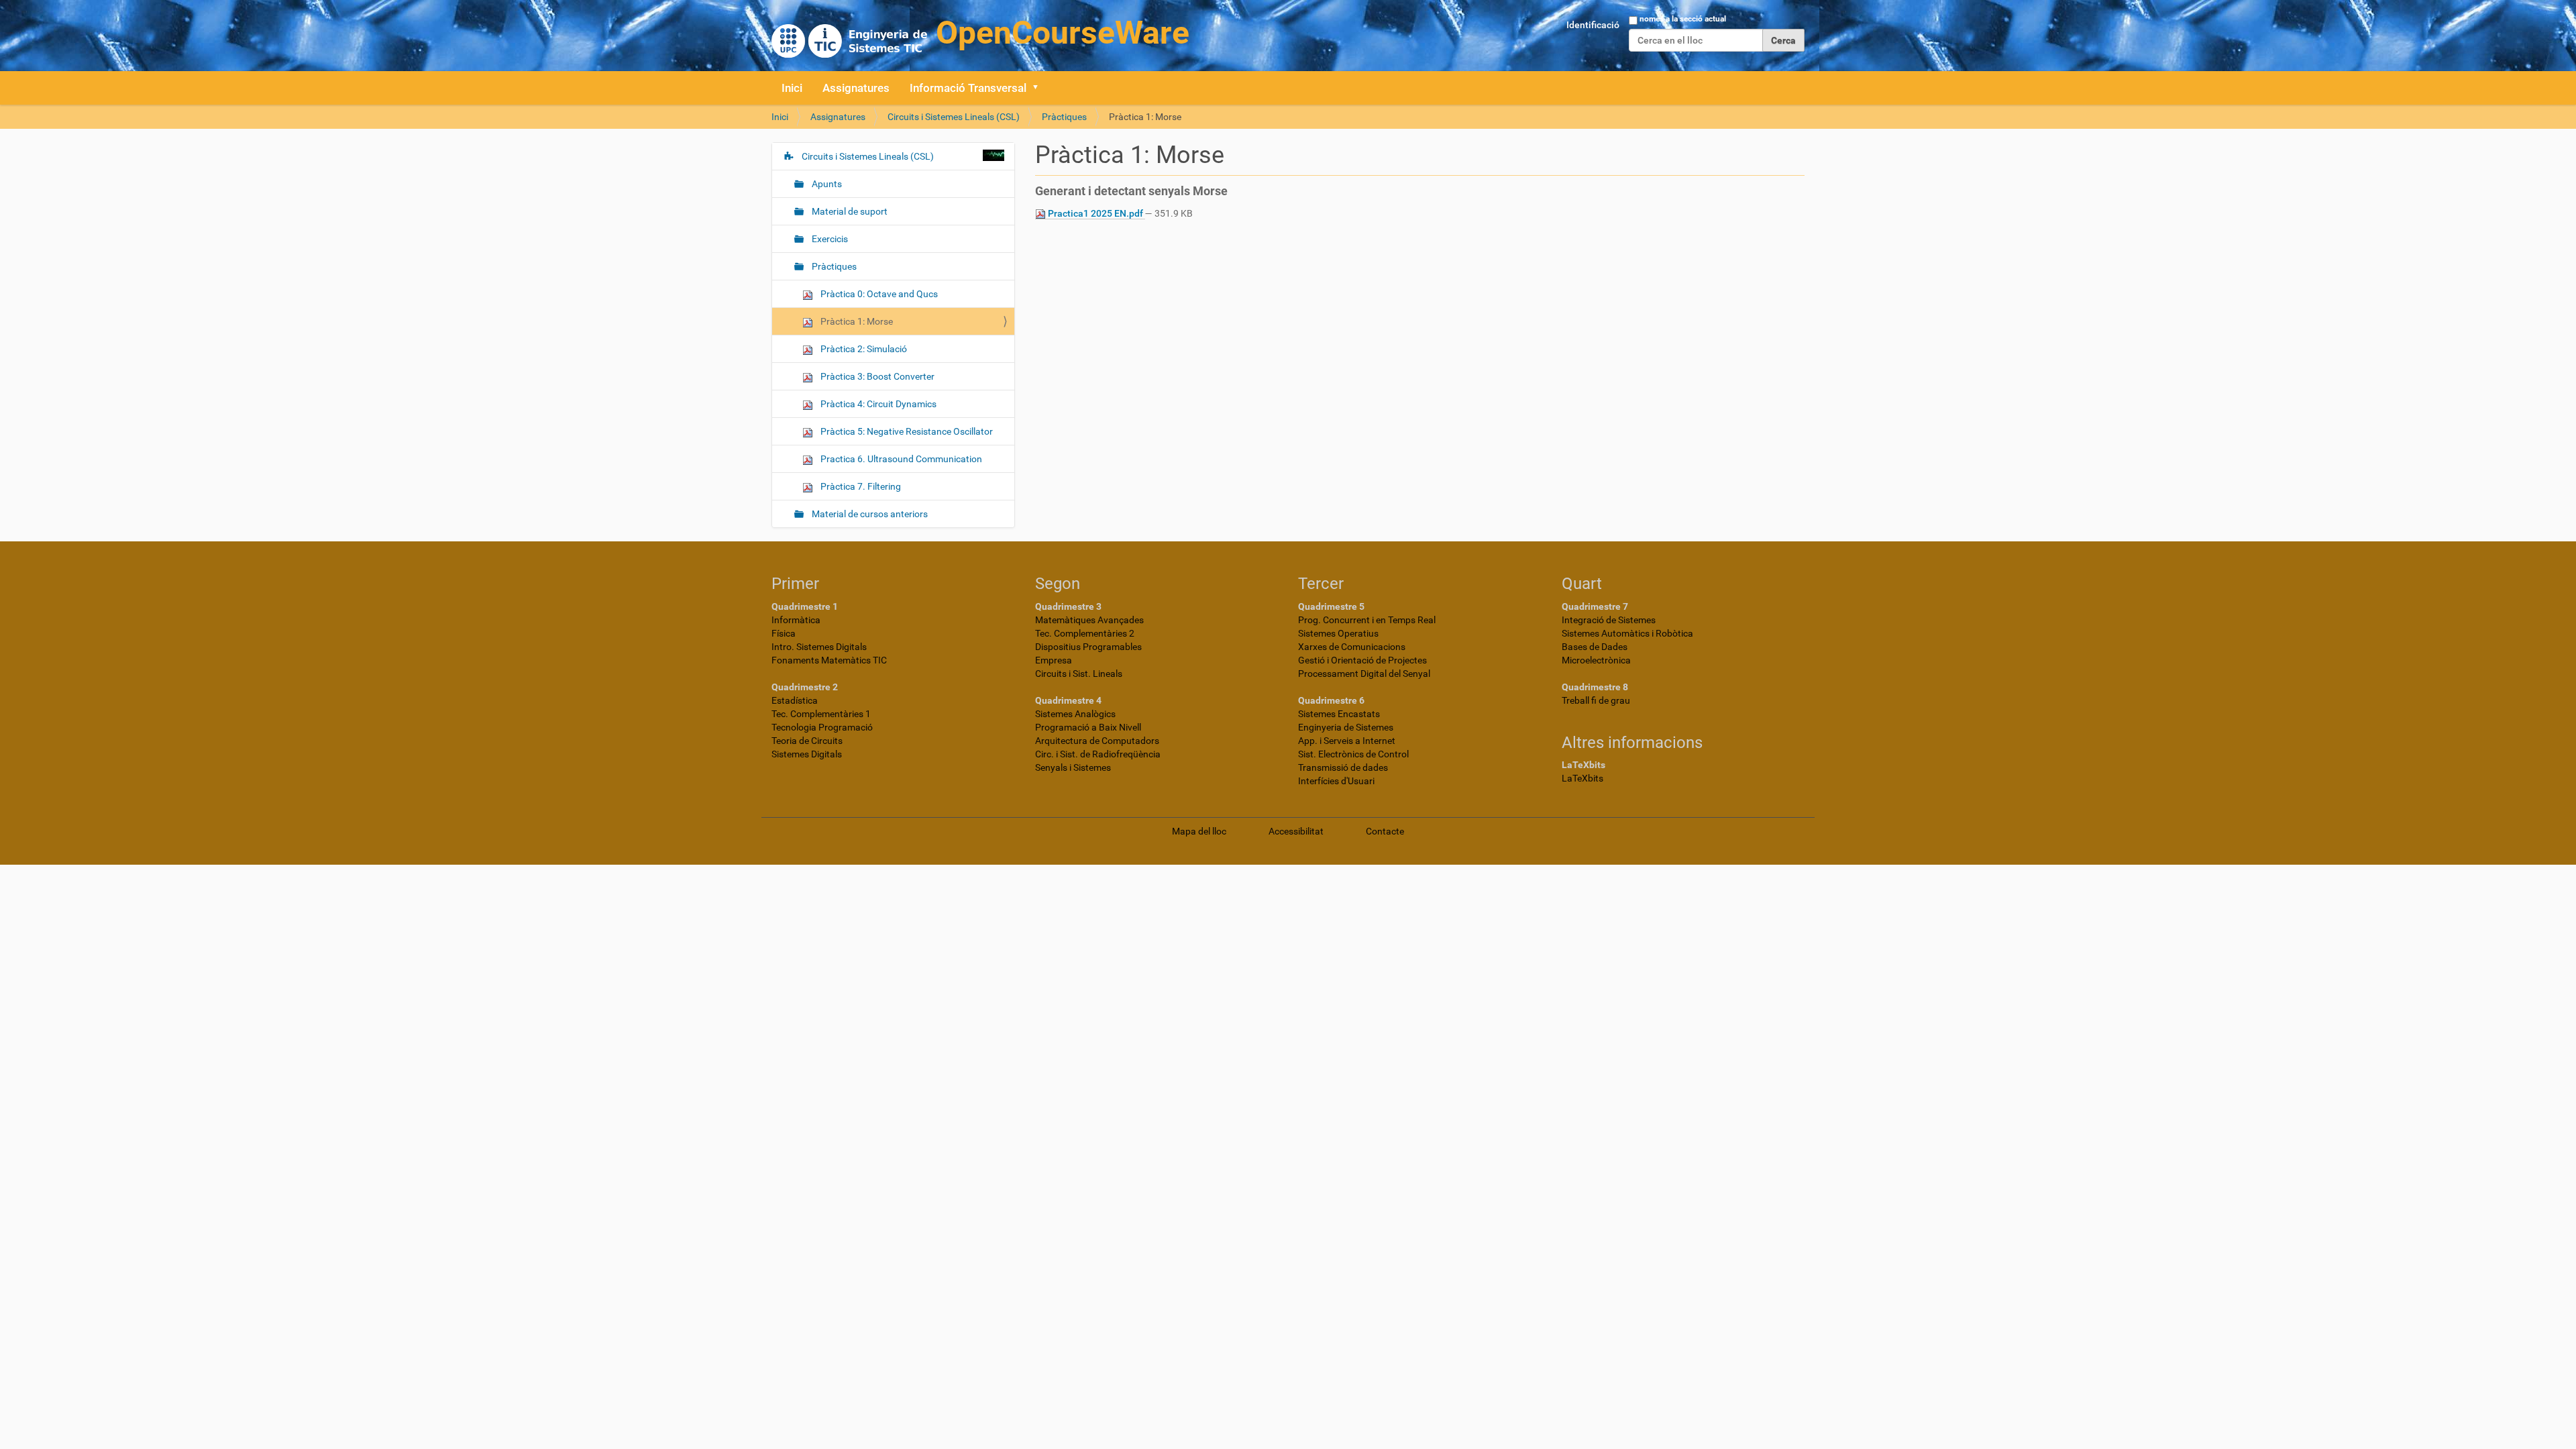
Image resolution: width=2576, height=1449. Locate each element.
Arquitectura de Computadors (1097, 741)
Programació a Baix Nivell (1088, 727)
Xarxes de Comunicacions (1352, 647)
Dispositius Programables (1088, 647)
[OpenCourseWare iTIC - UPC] (980, 34)
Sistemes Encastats (1339, 714)
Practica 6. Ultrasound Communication (900, 459)
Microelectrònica (1596, 660)
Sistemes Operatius (1338, 633)
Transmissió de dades (1343, 767)
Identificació (1593, 25)
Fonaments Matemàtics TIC (829, 660)
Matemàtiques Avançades (1089, 620)
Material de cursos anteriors (869, 514)
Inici (792, 88)
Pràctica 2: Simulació (863, 349)
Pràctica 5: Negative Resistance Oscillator (906, 431)
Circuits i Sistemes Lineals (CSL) (954, 117)
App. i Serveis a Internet (1347, 741)
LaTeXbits (1582, 778)
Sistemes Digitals (807, 754)
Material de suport (849, 211)
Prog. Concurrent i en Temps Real (1367, 620)
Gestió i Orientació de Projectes (1362, 660)
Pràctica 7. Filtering (860, 486)
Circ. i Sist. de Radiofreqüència (1098, 754)
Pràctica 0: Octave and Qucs (878, 294)
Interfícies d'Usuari (1336, 781)
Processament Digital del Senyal (1364, 674)
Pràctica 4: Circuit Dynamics (877, 404)
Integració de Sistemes (1609, 620)
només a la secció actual (1683, 19)
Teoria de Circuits (807, 741)
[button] (1040, 88)
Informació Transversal (968, 88)
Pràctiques (1064, 117)
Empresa (1054, 660)
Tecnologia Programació (822, 727)
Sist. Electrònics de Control (1353, 754)
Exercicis (829, 239)
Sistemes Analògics (1075, 714)
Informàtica (796, 620)
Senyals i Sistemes (1073, 767)
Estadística (795, 700)
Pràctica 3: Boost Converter (876, 376)
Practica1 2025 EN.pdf (1095, 213)
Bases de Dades (1595, 647)
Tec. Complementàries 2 (1085, 633)
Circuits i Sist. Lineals (1079, 674)
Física (784, 633)
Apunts (826, 184)
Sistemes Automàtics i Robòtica (1627, 633)
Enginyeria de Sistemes (1346, 727)
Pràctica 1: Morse (856, 321)
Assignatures (856, 88)
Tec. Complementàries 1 (821, 714)
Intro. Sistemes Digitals (819, 647)
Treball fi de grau (1596, 700)
